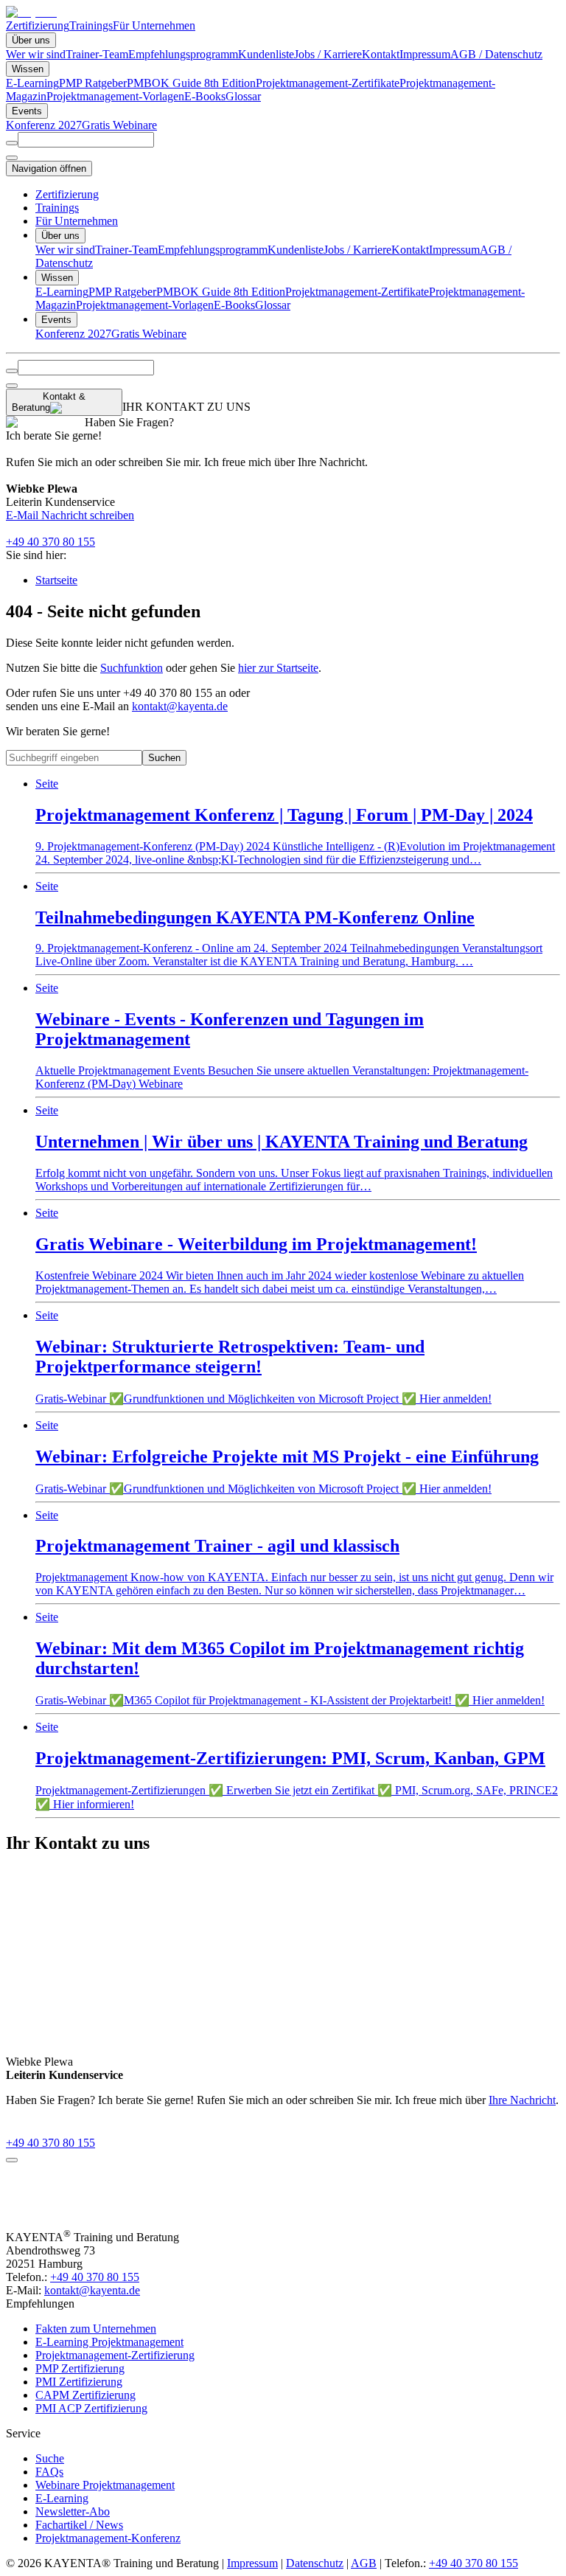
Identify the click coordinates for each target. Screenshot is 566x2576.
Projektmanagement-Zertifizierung (115, 2355)
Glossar (243, 96)
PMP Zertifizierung (80, 2368)
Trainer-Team (97, 54)
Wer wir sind (36, 54)
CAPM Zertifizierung (85, 2395)
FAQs (49, 2472)
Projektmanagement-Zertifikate (328, 83)
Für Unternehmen (154, 25)
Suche (50, 2458)
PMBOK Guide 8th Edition (191, 83)
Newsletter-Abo (73, 2511)
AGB (364, 2563)
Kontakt (381, 54)
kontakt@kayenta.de (180, 706)
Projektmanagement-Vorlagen (115, 96)
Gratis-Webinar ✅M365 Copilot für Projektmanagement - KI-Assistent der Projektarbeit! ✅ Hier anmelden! (290, 1659)
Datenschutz (315, 2563)
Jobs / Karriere (328, 54)
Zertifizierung (38, 25)
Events (27, 111)
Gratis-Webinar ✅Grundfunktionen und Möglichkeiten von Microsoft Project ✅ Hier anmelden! (263, 1357)
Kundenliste (266, 54)
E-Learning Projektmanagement (109, 2342)
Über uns (31, 40)
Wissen (28, 69)
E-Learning (32, 83)
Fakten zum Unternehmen (96, 2329)
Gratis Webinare (119, 125)
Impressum (425, 54)
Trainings (91, 25)
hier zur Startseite (278, 668)
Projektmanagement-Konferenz (108, 2538)
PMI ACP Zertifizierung (91, 2408)
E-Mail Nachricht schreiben (70, 515)
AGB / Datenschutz (496, 54)
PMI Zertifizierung (79, 2382)
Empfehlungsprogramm (183, 54)
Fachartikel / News (79, 2525)
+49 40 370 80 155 (50, 542)
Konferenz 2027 (44, 125)
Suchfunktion (132, 668)
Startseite (56, 580)
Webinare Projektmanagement (105, 2485)
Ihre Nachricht (522, 2100)
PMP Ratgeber (93, 83)
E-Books (205, 96)
